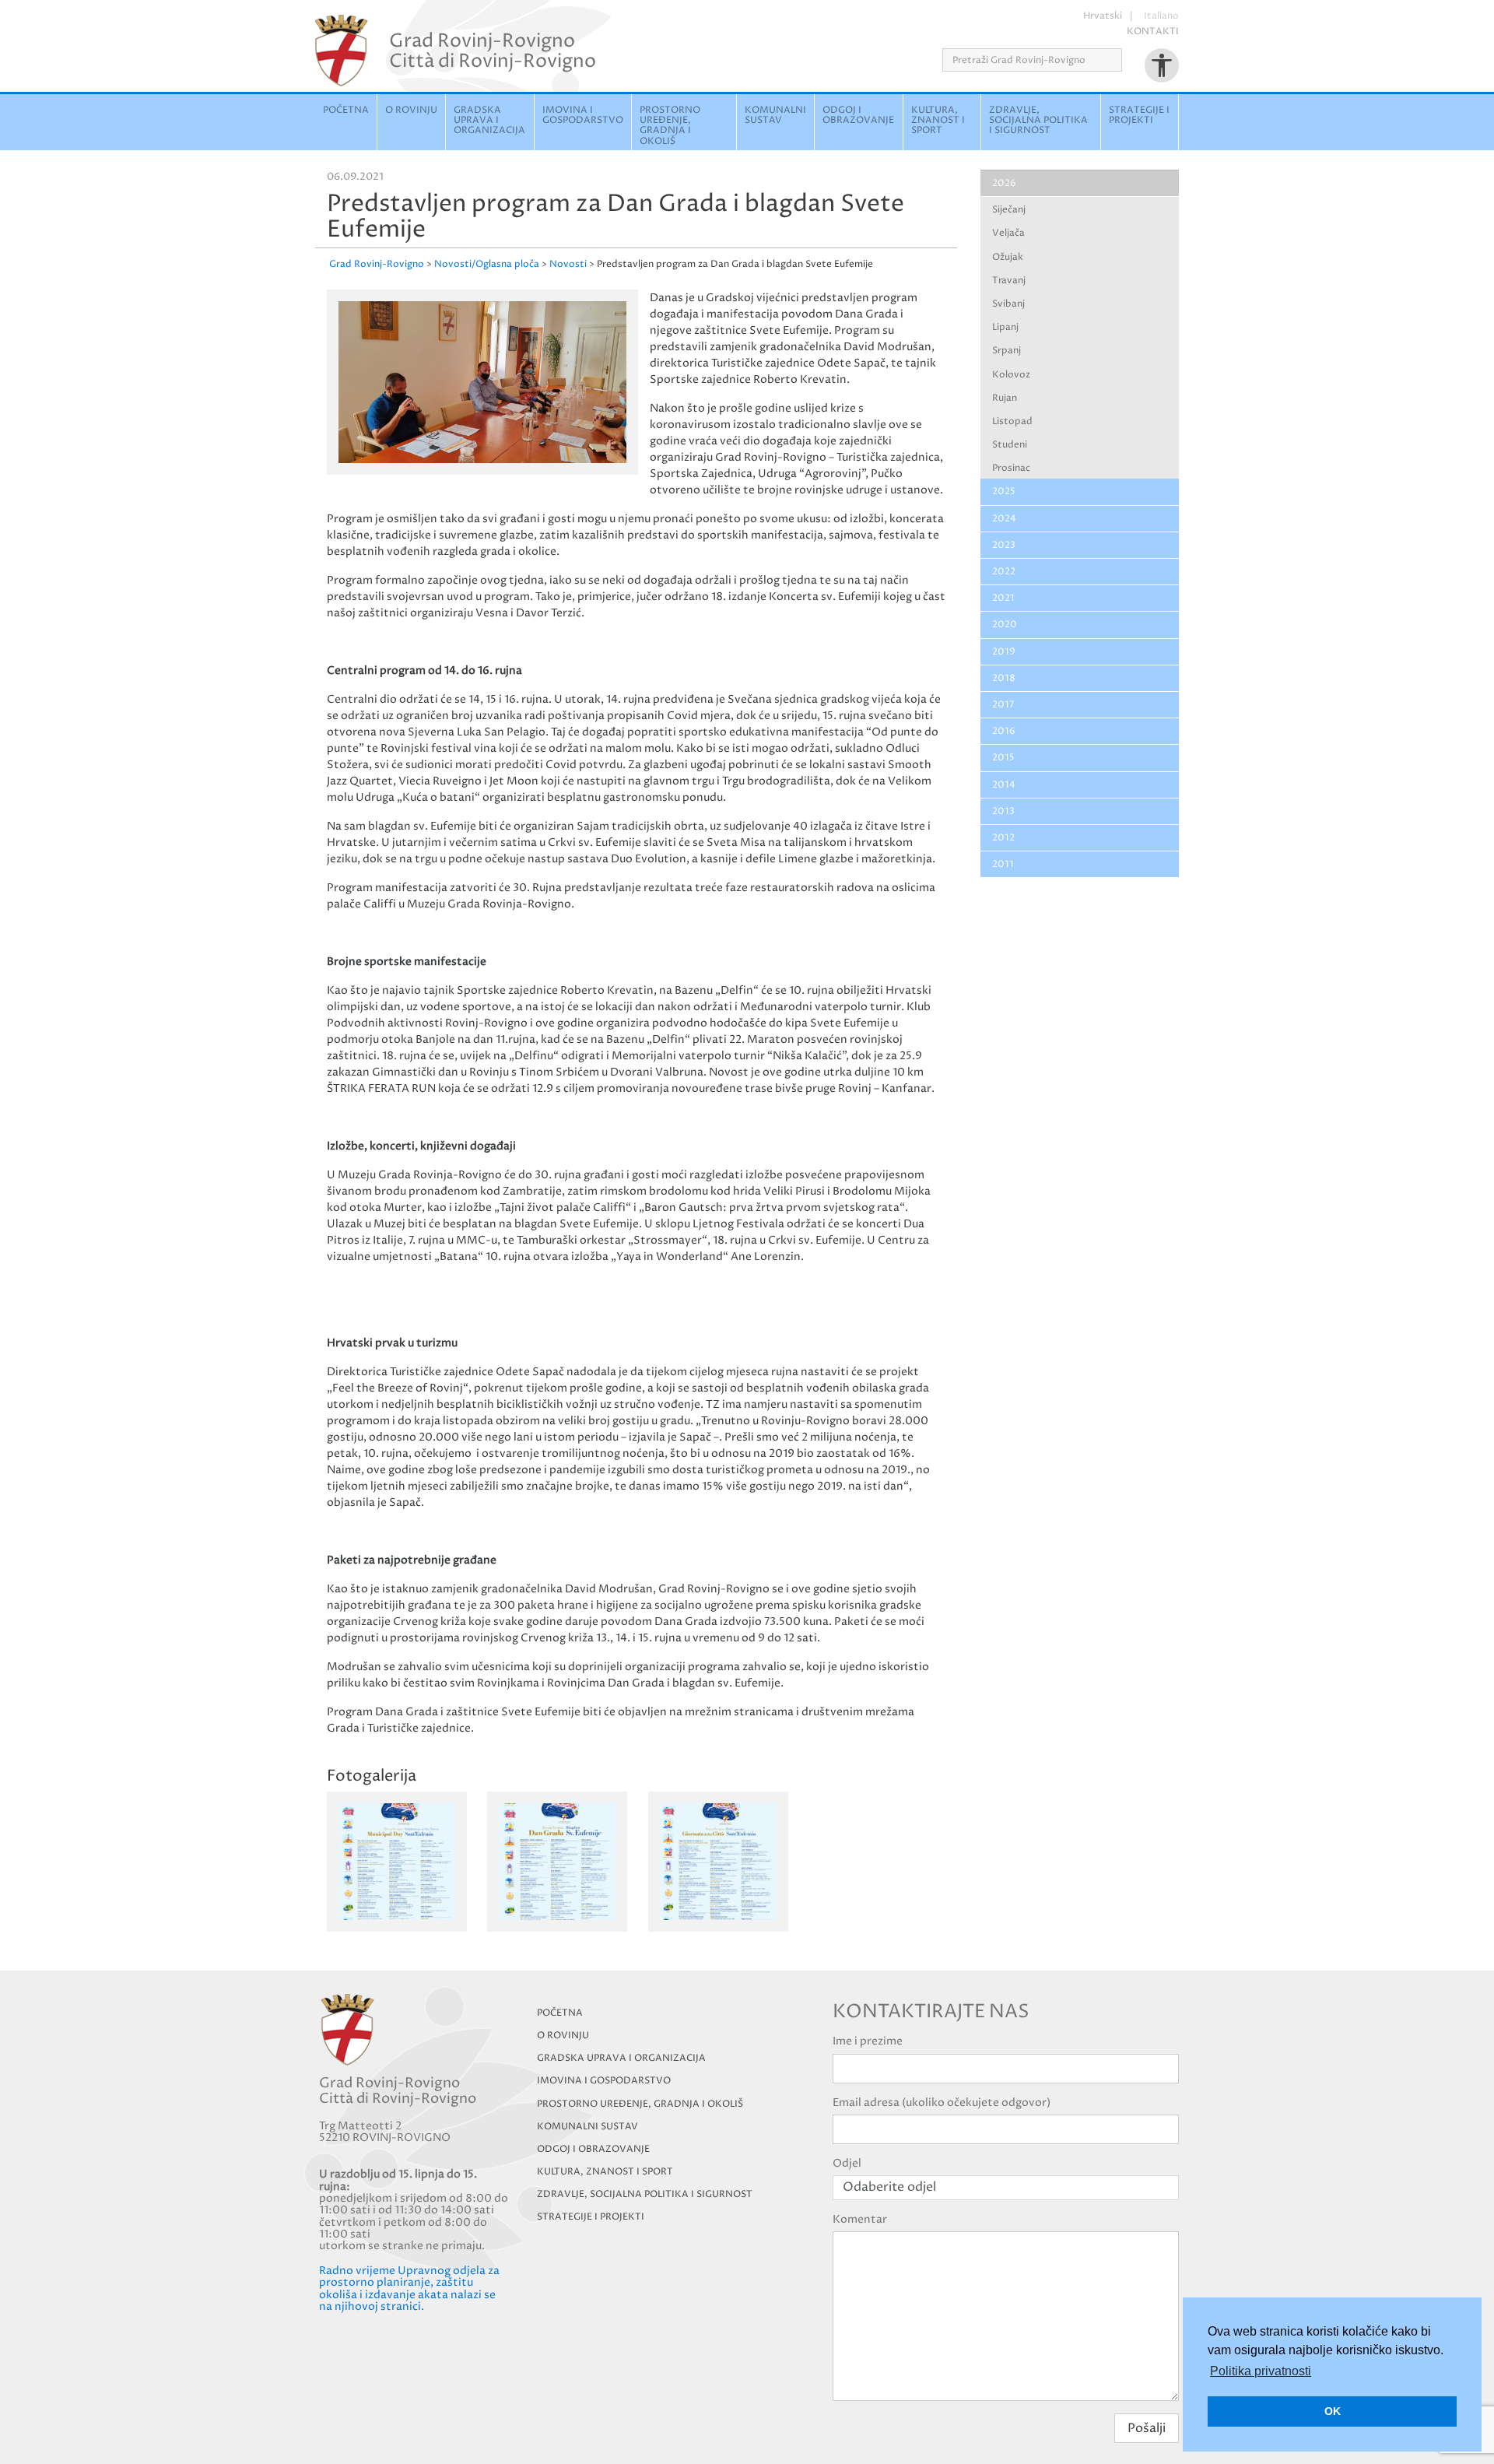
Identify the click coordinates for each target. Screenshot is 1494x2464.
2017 (1003, 705)
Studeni (1010, 445)
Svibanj (1008, 304)
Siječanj (1009, 210)
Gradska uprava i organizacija (489, 120)
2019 (1004, 652)
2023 (1004, 545)
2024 (1004, 519)
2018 (1004, 678)
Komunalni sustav (775, 115)
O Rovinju (411, 110)
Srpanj (1007, 351)
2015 (1003, 758)
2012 (1003, 838)
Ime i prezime (868, 2041)
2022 (1004, 572)
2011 (1003, 864)
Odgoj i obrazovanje (858, 115)
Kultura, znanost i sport (938, 120)
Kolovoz (1011, 375)
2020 (1005, 625)
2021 (1003, 598)
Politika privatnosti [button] (1261, 2371)
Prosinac (1011, 468)
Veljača (1008, 233)
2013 (1003, 811)
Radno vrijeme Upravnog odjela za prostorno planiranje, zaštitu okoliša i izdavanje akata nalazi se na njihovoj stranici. (409, 2289)
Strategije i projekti (1139, 115)
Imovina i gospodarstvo (583, 115)
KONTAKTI (1153, 32)
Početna (346, 110)
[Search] (1127, 60)
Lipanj (1005, 327)
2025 (1004, 491)
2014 (1004, 785)
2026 (1004, 183)
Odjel (847, 2163)
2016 (1004, 731)
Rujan (1005, 398)
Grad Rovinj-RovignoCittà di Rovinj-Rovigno (493, 51)
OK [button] (1333, 2411)
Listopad (1012, 421)
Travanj (1009, 281)
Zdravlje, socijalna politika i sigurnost (1038, 120)
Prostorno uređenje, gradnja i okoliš (670, 126)
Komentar (860, 2219)
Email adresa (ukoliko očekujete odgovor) (942, 2102)
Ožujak (1008, 257)
